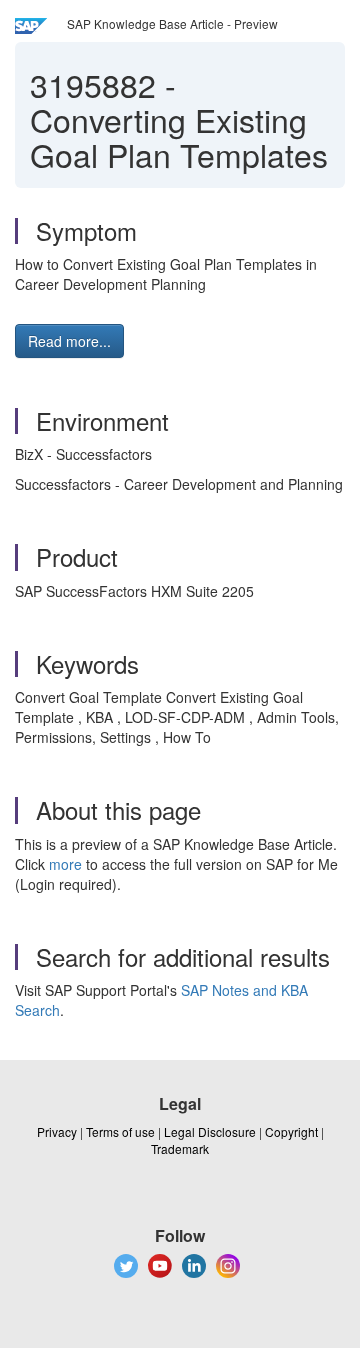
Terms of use (120, 1131)
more (65, 864)
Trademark (180, 1148)
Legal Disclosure (210, 1131)
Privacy (57, 1131)
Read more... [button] (69, 341)
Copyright (291, 1131)
